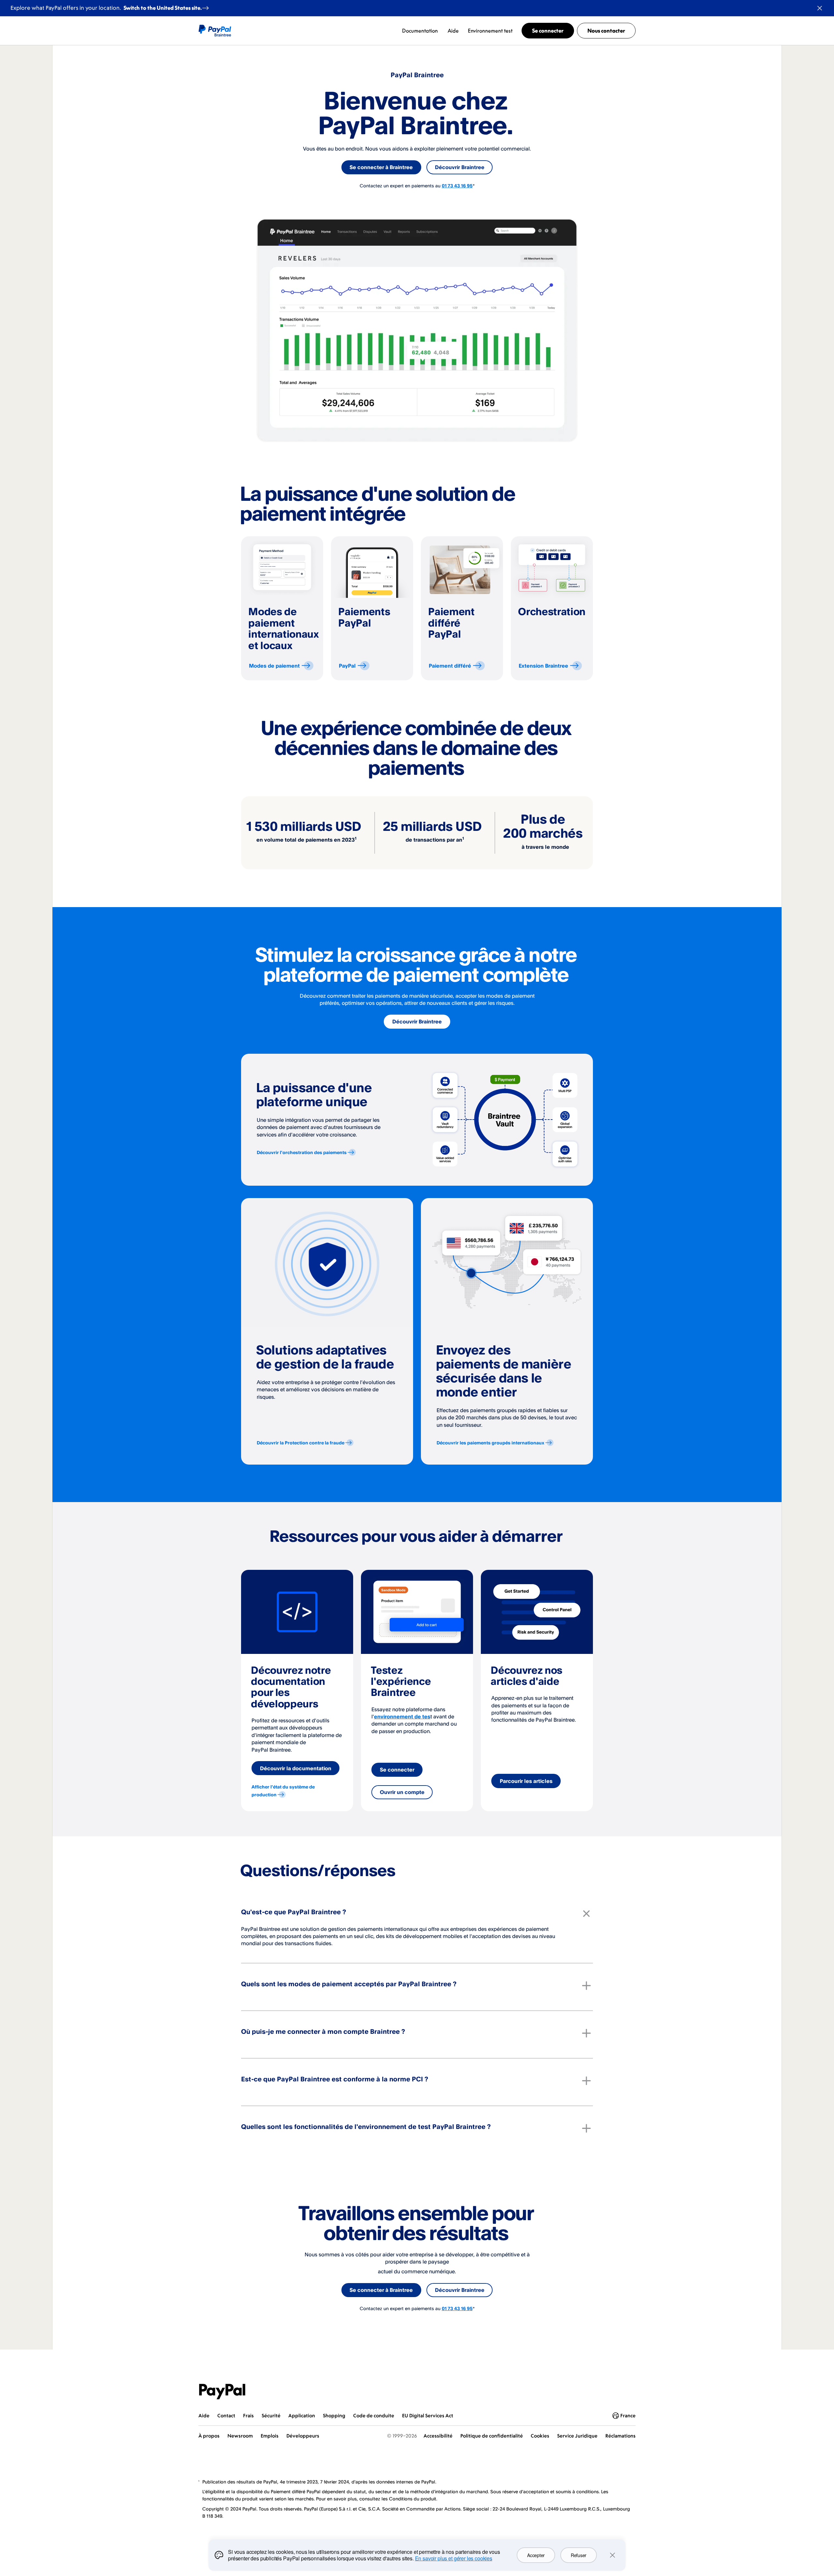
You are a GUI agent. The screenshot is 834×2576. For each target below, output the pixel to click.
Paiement (450, 666)
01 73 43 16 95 (457, 186)
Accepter (536, 2555)
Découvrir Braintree (460, 167)
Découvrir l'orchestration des (302, 1152)
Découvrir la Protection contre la (301, 1443)
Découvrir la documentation (296, 1768)
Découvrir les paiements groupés (490, 1443)
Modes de (274, 666)
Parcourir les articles (526, 1781)
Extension (543, 666)
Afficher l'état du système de (283, 1791)
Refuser (579, 2555)
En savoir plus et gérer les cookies (454, 2558)
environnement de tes (402, 1716)
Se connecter (397, 1770)
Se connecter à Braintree (381, 167)
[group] (282, 608)
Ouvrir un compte (402, 1792)
